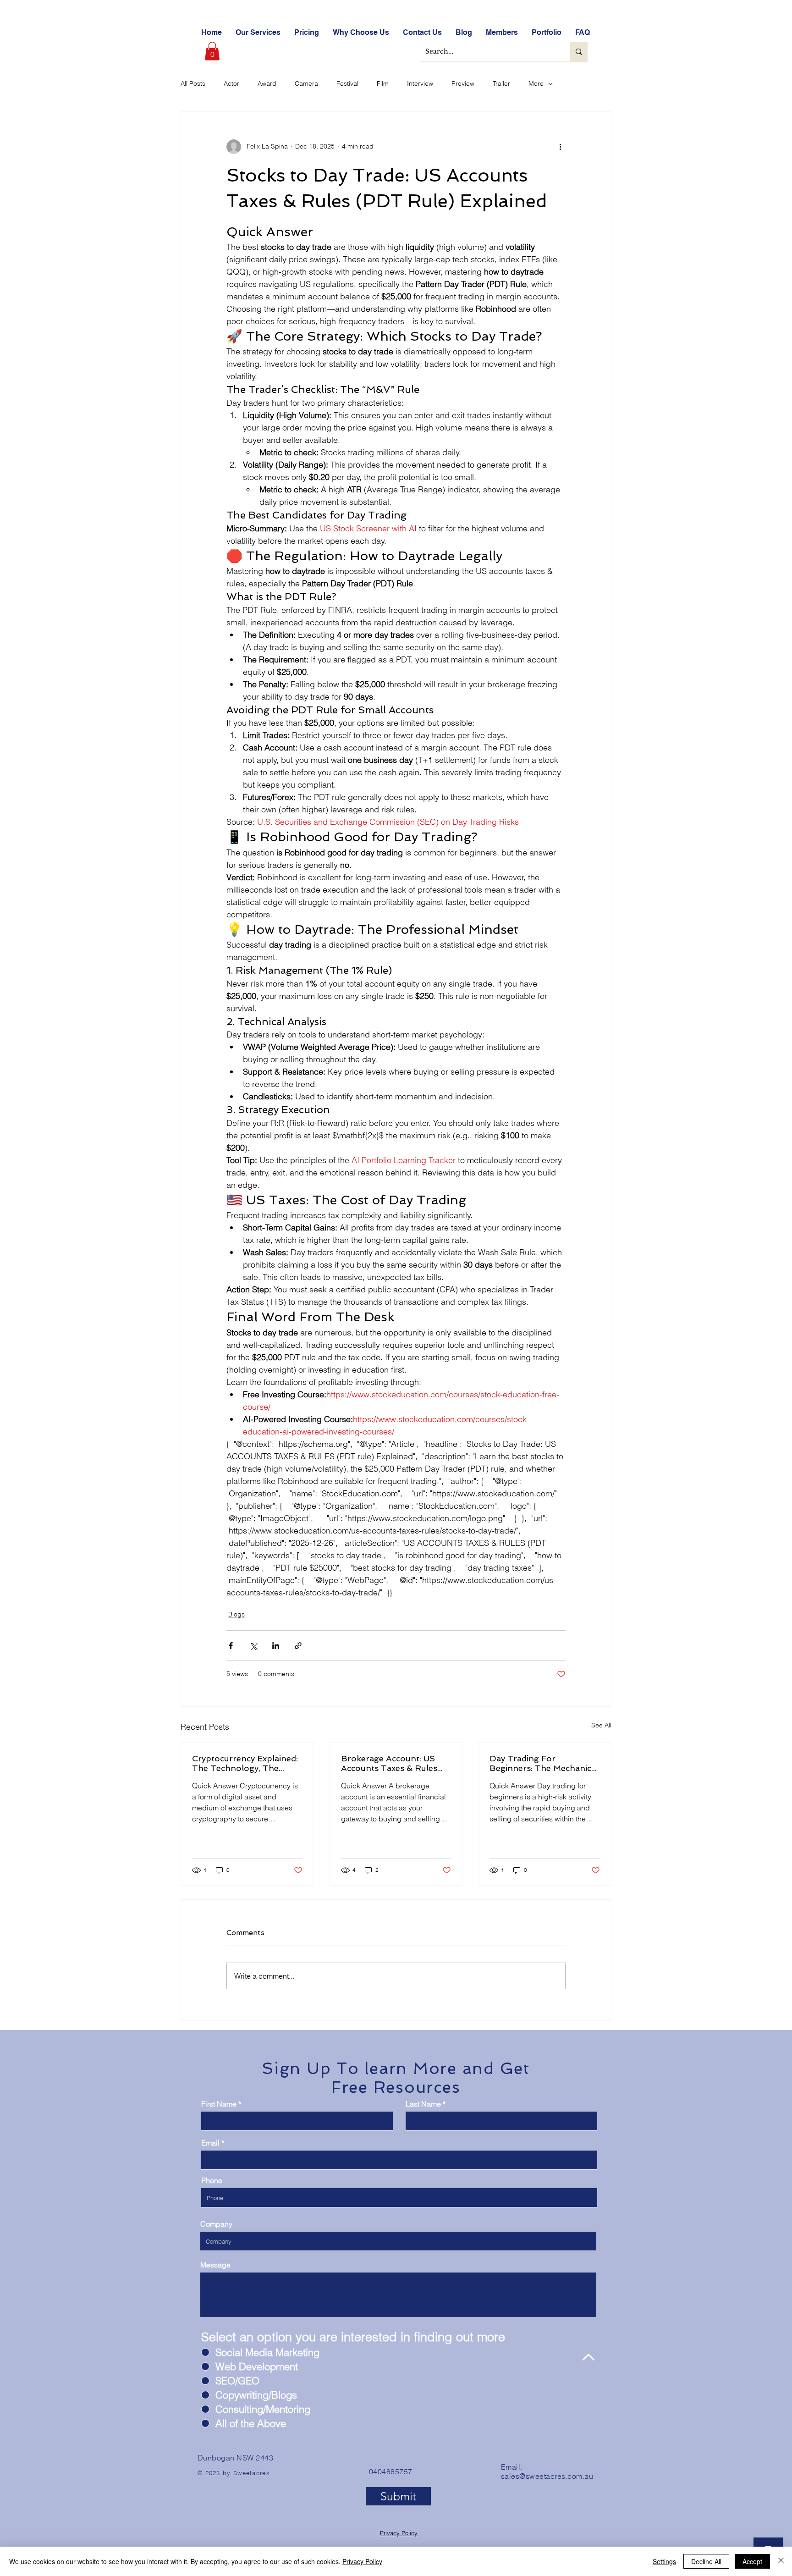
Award (267, 83)
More (536, 83)
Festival (347, 83)
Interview (420, 83)
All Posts (193, 83)
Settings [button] (664, 2561)
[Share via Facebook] (231, 1646)
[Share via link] (298, 1646)
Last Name (423, 2104)
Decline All (706, 2561)
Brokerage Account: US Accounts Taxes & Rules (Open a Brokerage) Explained (389, 1763)
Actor (231, 83)
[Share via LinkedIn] (276, 1646)
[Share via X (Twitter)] (253, 1646)
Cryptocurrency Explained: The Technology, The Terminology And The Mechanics (245, 1763)
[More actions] (560, 147)
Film (383, 83)
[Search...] (579, 52)
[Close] (781, 2561)
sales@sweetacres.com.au (547, 2476)
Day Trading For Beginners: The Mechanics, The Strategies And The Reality (543, 1763)
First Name (219, 2104)
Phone (212, 2180)
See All (601, 1725)
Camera (306, 83)
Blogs (236, 1614)
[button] (212, 51)
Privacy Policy (399, 2533)
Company (216, 2224)
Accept (752, 2561)
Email (210, 2143)
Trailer (501, 83)
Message (215, 2265)
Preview (463, 83)
